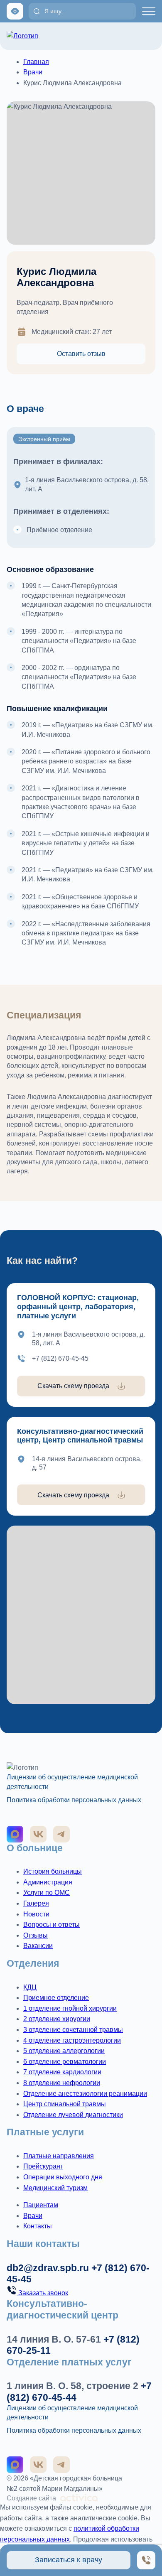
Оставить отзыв (81, 354)
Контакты (38, 2226)
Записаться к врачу (69, 2560)
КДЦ (30, 1987)
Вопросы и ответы (52, 1925)
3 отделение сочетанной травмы (73, 2030)
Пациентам (41, 2205)
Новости (36, 1914)
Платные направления (59, 2156)
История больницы (53, 1871)
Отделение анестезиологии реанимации (85, 2094)
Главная (36, 62)
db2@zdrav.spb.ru (48, 2268)
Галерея (36, 1903)
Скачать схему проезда (73, 1386)
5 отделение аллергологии (64, 2051)
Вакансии (38, 1946)
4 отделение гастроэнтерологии (72, 2040)
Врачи (33, 72)
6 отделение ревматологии (65, 2062)
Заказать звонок (42, 2293)
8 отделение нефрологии (62, 2083)
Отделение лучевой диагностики (73, 2115)
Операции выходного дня (63, 2177)
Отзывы (36, 1935)
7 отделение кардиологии (62, 2072)
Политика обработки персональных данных (74, 1800)
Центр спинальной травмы (65, 2104)
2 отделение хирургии (57, 2019)
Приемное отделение (56, 1998)
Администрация (48, 1882)
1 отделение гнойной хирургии (70, 2008)
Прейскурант (43, 2166)
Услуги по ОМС (47, 1893)
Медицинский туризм (55, 2188)
